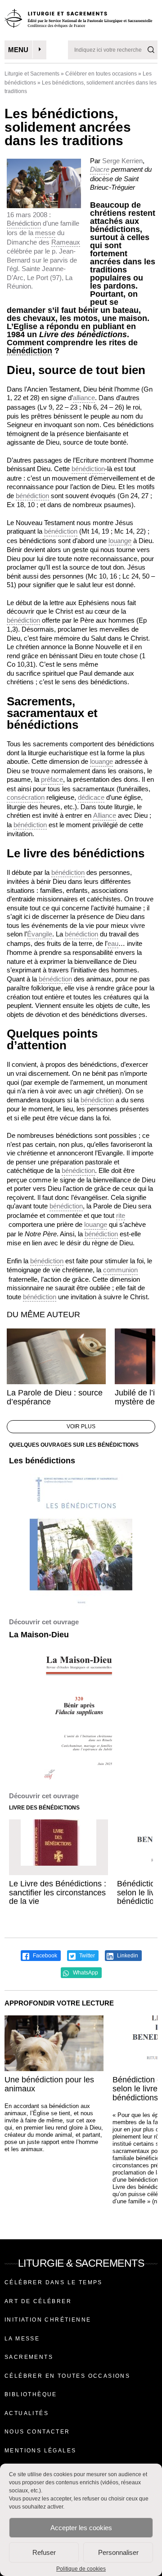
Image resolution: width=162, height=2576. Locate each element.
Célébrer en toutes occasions (101, 74)
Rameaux (66, 242)
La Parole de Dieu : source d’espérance (55, 1397)
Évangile (40, 934)
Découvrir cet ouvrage (44, 1622)
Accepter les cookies (81, 2528)
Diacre (100, 169)
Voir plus (81, 1426)
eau (113, 943)
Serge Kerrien (122, 161)
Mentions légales (40, 2451)
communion (120, 1270)
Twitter (86, 1956)
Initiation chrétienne (48, 2320)
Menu (18, 50)
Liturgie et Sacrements (32, 74)
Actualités (27, 2413)
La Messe (22, 2339)
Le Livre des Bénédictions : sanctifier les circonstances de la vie (58, 1893)
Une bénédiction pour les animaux (49, 2084)
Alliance (105, 815)
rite (121, 1215)
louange (120, 541)
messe (45, 233)
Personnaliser (118, 2552)
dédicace (91, 797)
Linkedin (127, 1956)
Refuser (44, 2552)
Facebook (44, 1956)
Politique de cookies (81, 2569)
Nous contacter (37, 2432)
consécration (26, 797)
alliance (84, 398)
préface (52, 779)
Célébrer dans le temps (54, 2282)
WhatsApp (85, 1973)
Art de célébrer (38, 2301)
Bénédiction (24, 223)
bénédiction (29, 351)
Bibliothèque (31, 2394)
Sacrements (29, 2357)
